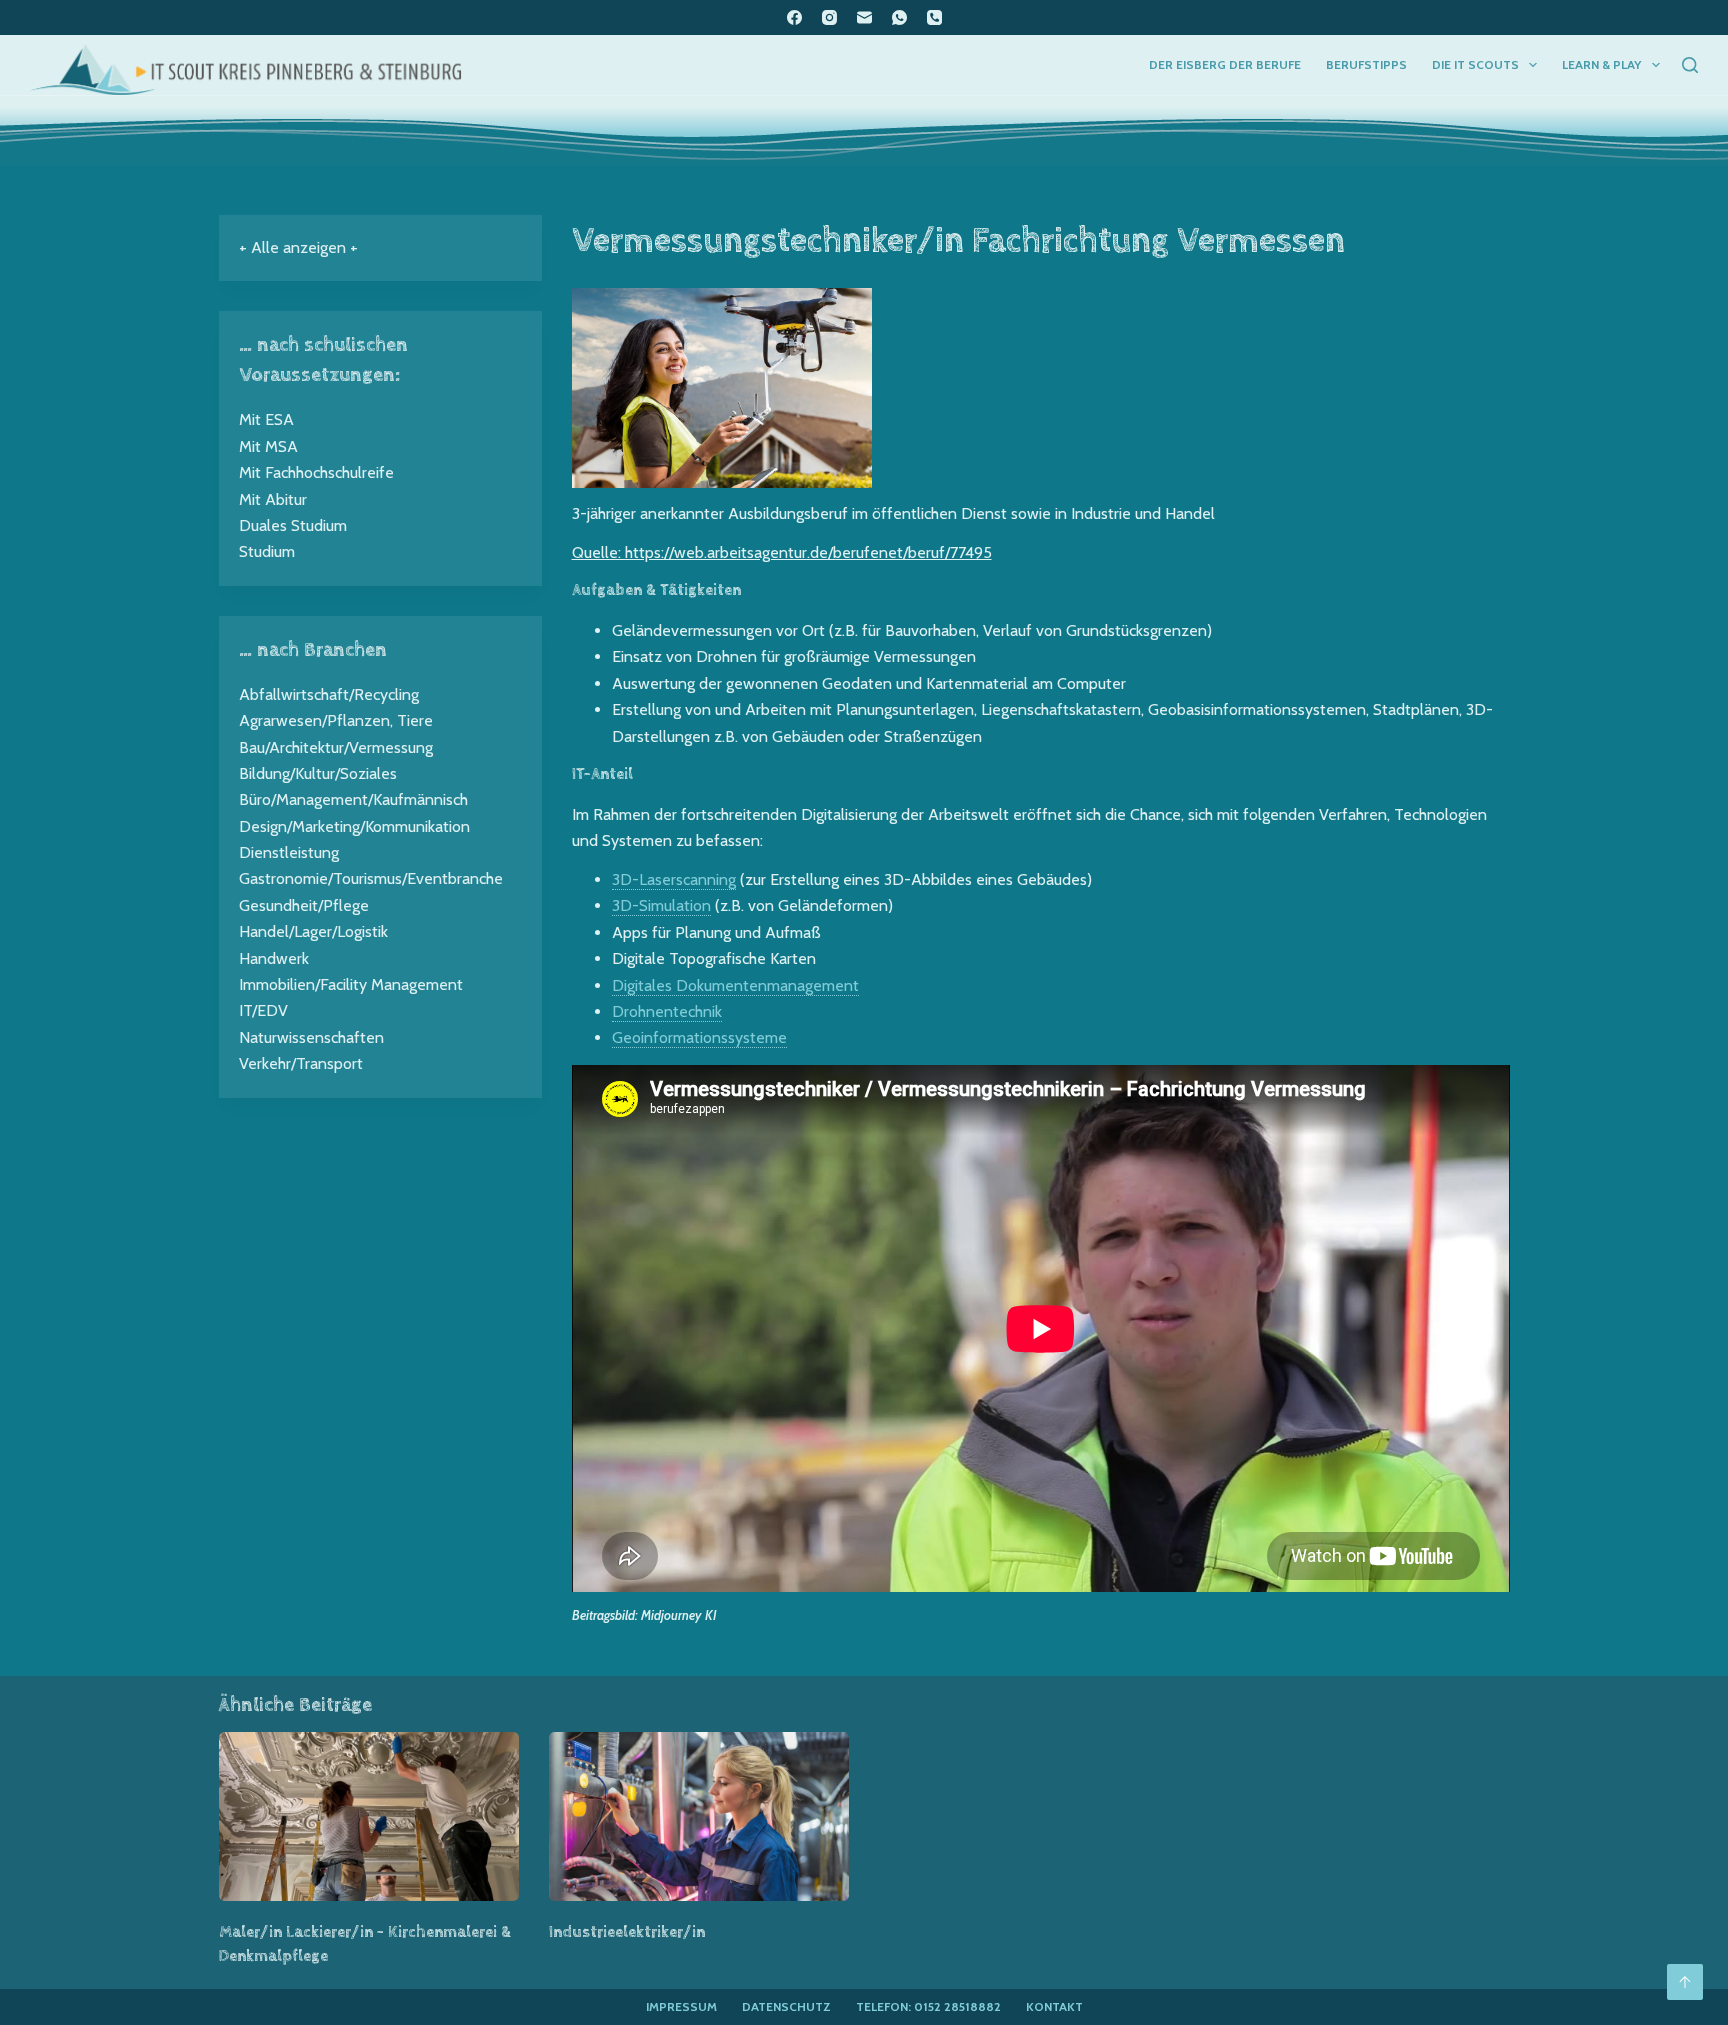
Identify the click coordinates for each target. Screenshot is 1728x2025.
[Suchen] (1690, 65)
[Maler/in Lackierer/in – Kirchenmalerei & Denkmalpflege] (369, 1816)
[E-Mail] (864, 17)
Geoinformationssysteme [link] (699, 1037)
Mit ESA (266, 419)
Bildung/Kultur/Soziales (318, 773)
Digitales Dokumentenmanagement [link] (735, 985)
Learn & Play (1601, 64)
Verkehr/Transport (301, 1063)
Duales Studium (293, 525)
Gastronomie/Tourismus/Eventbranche (371, 878)
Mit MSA (268, 446)
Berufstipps (1366, 64)
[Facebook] (794, 17)
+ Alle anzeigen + (298, 247)
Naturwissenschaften (311, 1037)
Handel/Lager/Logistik (313, 931)
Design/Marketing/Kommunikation (354, 826)
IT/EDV (263, 1010)
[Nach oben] (1685, 1982)
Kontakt (1054, 2006)
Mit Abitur (273, 499)
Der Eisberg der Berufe (1225, 64)
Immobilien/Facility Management (351, 984)
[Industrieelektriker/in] (699, 1816)
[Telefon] (934, 17)
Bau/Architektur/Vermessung (336, 747)
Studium (267, 551)
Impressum (681, 2006)
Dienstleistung (289, 852)
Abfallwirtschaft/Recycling (329, 694)
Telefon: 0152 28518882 (928, 2006)
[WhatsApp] (899, 17)
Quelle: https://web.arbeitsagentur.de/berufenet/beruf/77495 (782, 552)
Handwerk (274, 958)
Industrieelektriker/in (627, 1932)
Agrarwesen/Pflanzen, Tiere (336, 720)
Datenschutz (786, 2006)
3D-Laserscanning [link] (674, 879)
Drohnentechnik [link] (667, 1011)
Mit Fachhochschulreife (316, 472)
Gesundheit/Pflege (304, 905)
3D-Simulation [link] (661, 905)
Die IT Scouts (1475, 64)
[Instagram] (829, 17)
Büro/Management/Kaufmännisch (353, 799)
